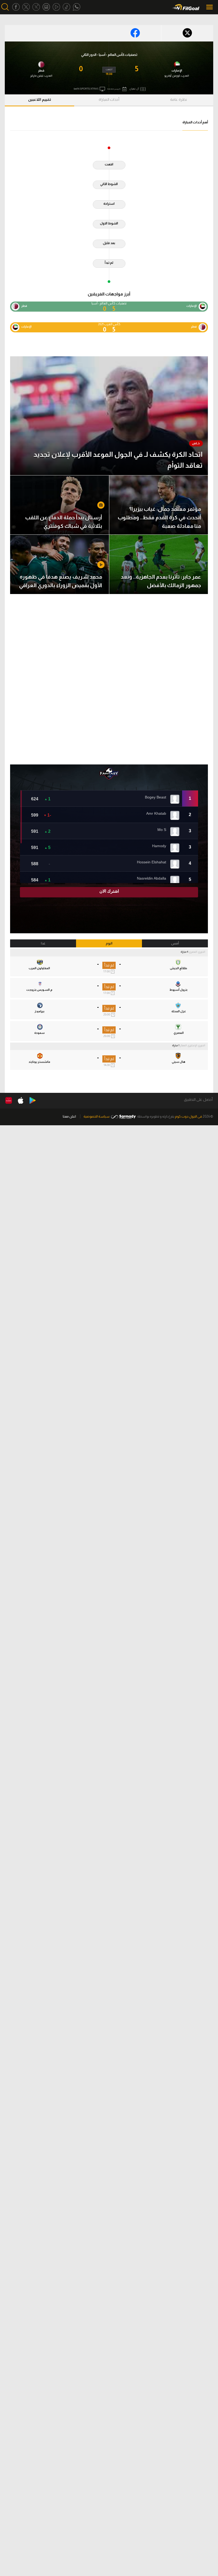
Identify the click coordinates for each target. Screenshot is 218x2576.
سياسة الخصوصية (97, 1116)
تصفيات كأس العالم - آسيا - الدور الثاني (109, 55)
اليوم (109, 943)
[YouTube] (56, 7)
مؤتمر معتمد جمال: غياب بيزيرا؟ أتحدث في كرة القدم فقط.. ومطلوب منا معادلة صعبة (159, 517)
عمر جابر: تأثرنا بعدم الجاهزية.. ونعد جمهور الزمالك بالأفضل (161, 581)
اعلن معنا (69, 1116)
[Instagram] (46, 7)
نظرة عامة (179, 99)
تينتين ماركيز (37, 76)
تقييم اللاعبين (40, 99)
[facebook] (16, 7)
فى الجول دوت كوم (188, 1116)
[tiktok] (66, 7)
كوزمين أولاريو (172, 76)
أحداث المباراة (109, 99)
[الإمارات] (177, 64)
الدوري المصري (197, 952)
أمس (175, 943)
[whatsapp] (77, 7)
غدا (43, 943)
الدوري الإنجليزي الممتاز (193, 1045)
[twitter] (26, 7)
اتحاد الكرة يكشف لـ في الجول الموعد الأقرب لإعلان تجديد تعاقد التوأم (118, 460)
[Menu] (210, 7)
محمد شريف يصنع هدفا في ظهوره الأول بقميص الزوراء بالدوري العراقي (61, 581)
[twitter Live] (36, 7)
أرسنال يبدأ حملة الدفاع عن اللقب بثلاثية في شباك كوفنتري (64, 522)
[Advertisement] (109, 679)
